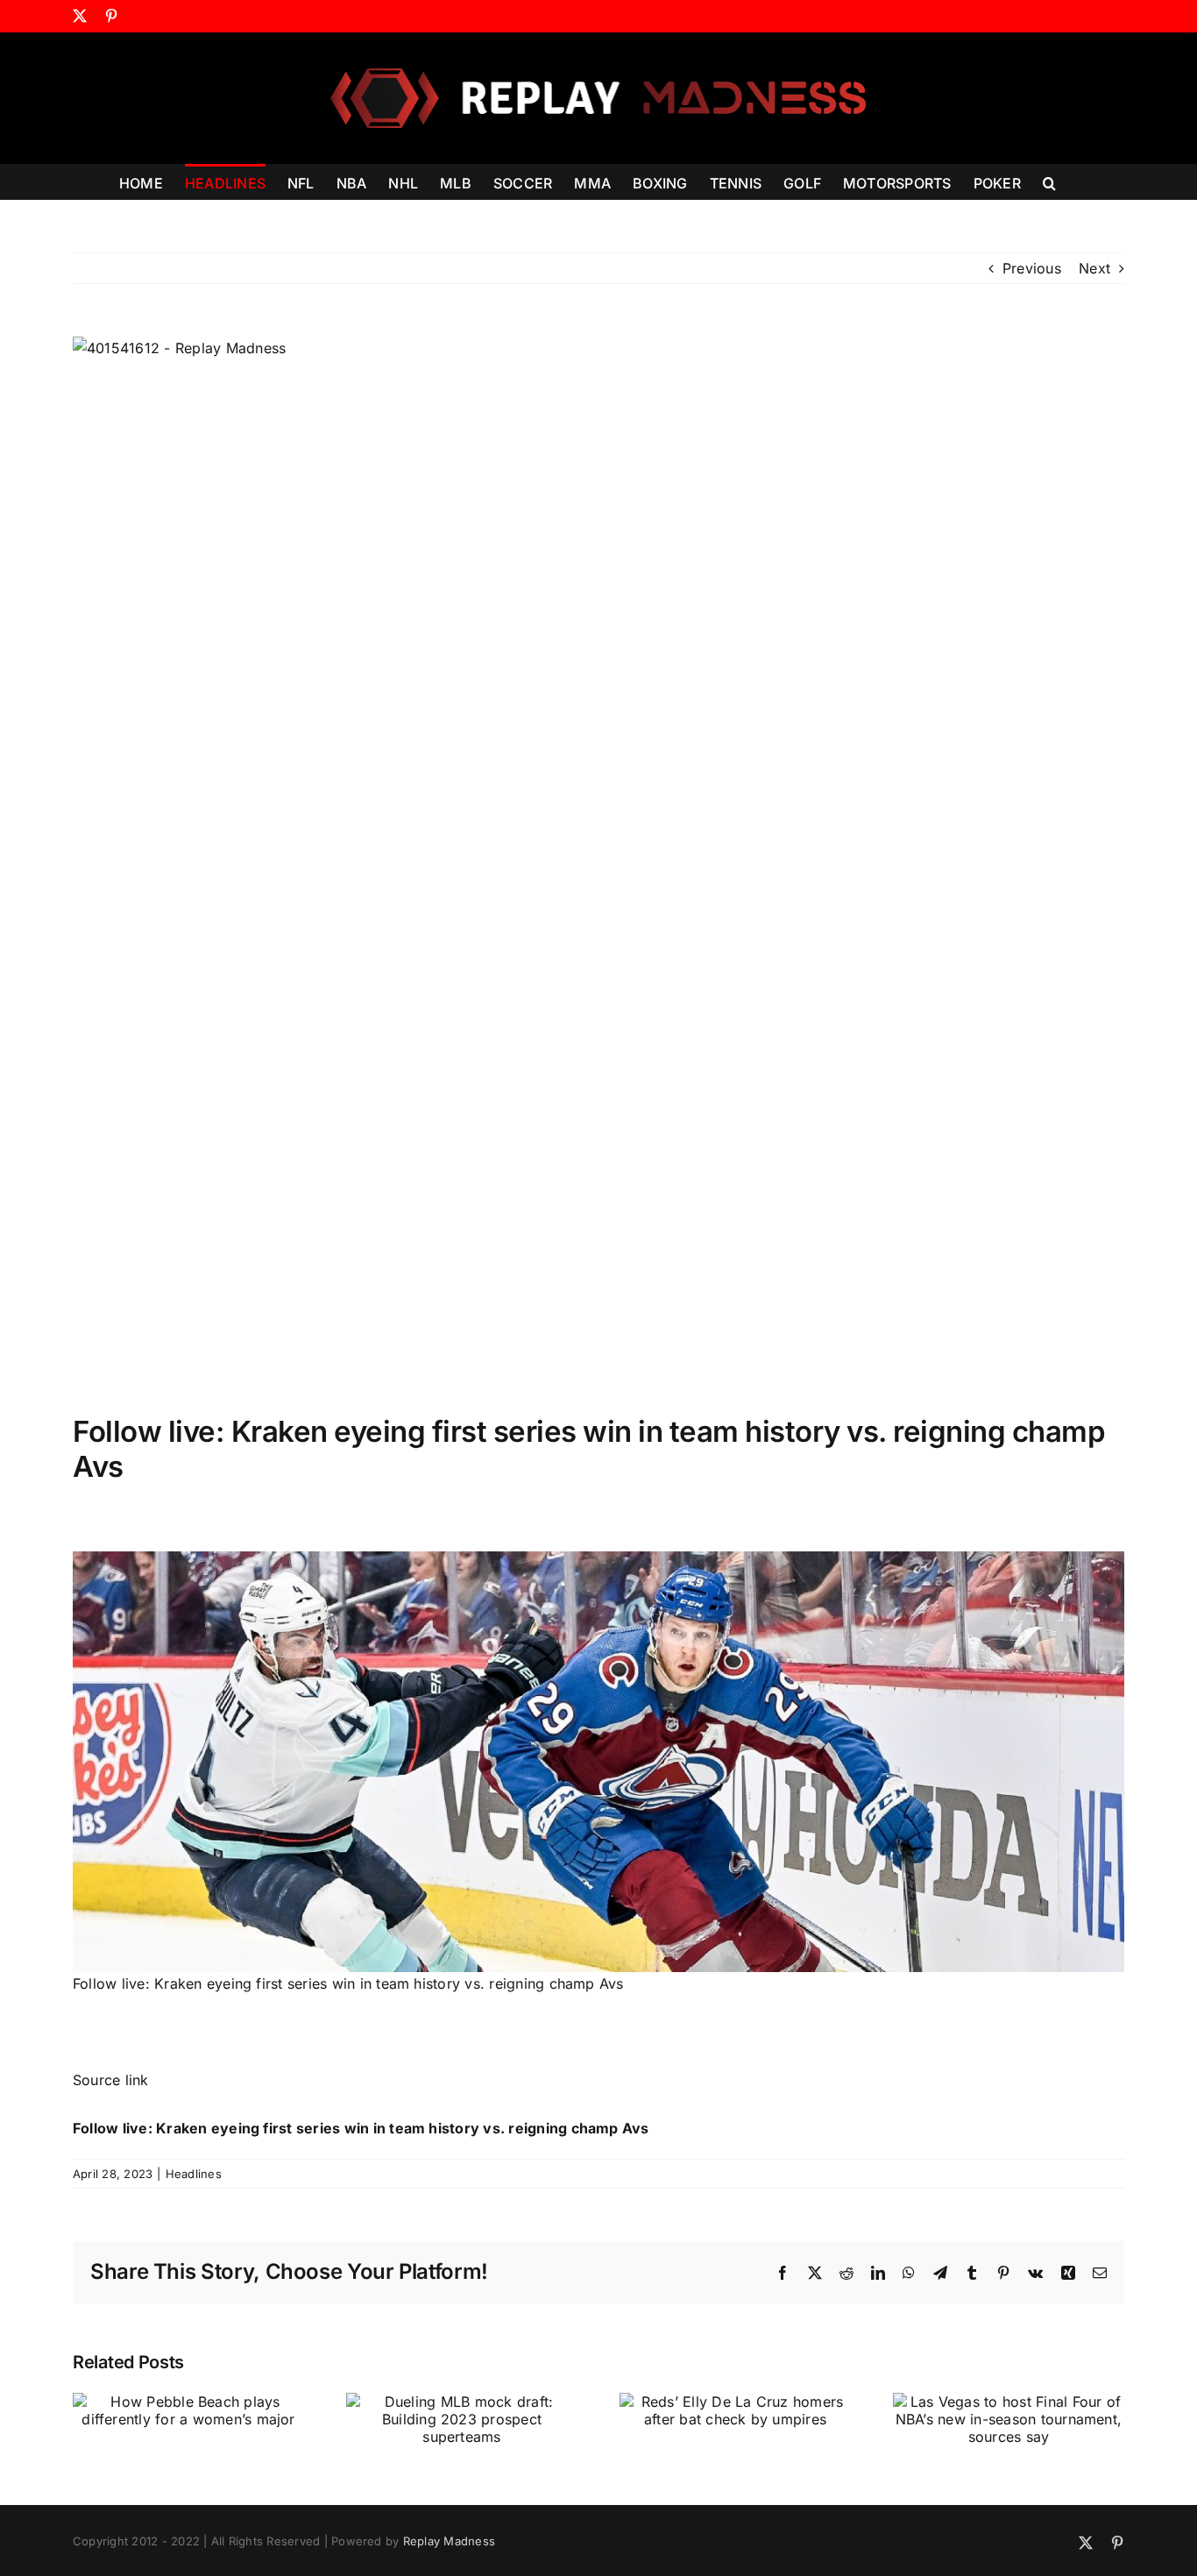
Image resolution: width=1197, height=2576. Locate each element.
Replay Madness (449, 2541)
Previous (1032, 268)
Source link (111, 2080)
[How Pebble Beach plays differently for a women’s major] (188, 2402)
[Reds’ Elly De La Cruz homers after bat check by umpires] (735, 2402)
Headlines (194, 2174)
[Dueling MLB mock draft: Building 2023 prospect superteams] (462, 2402)
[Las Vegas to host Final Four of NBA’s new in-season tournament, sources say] (1009, 2402)
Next (1094, 268)
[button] (1049, 181)
